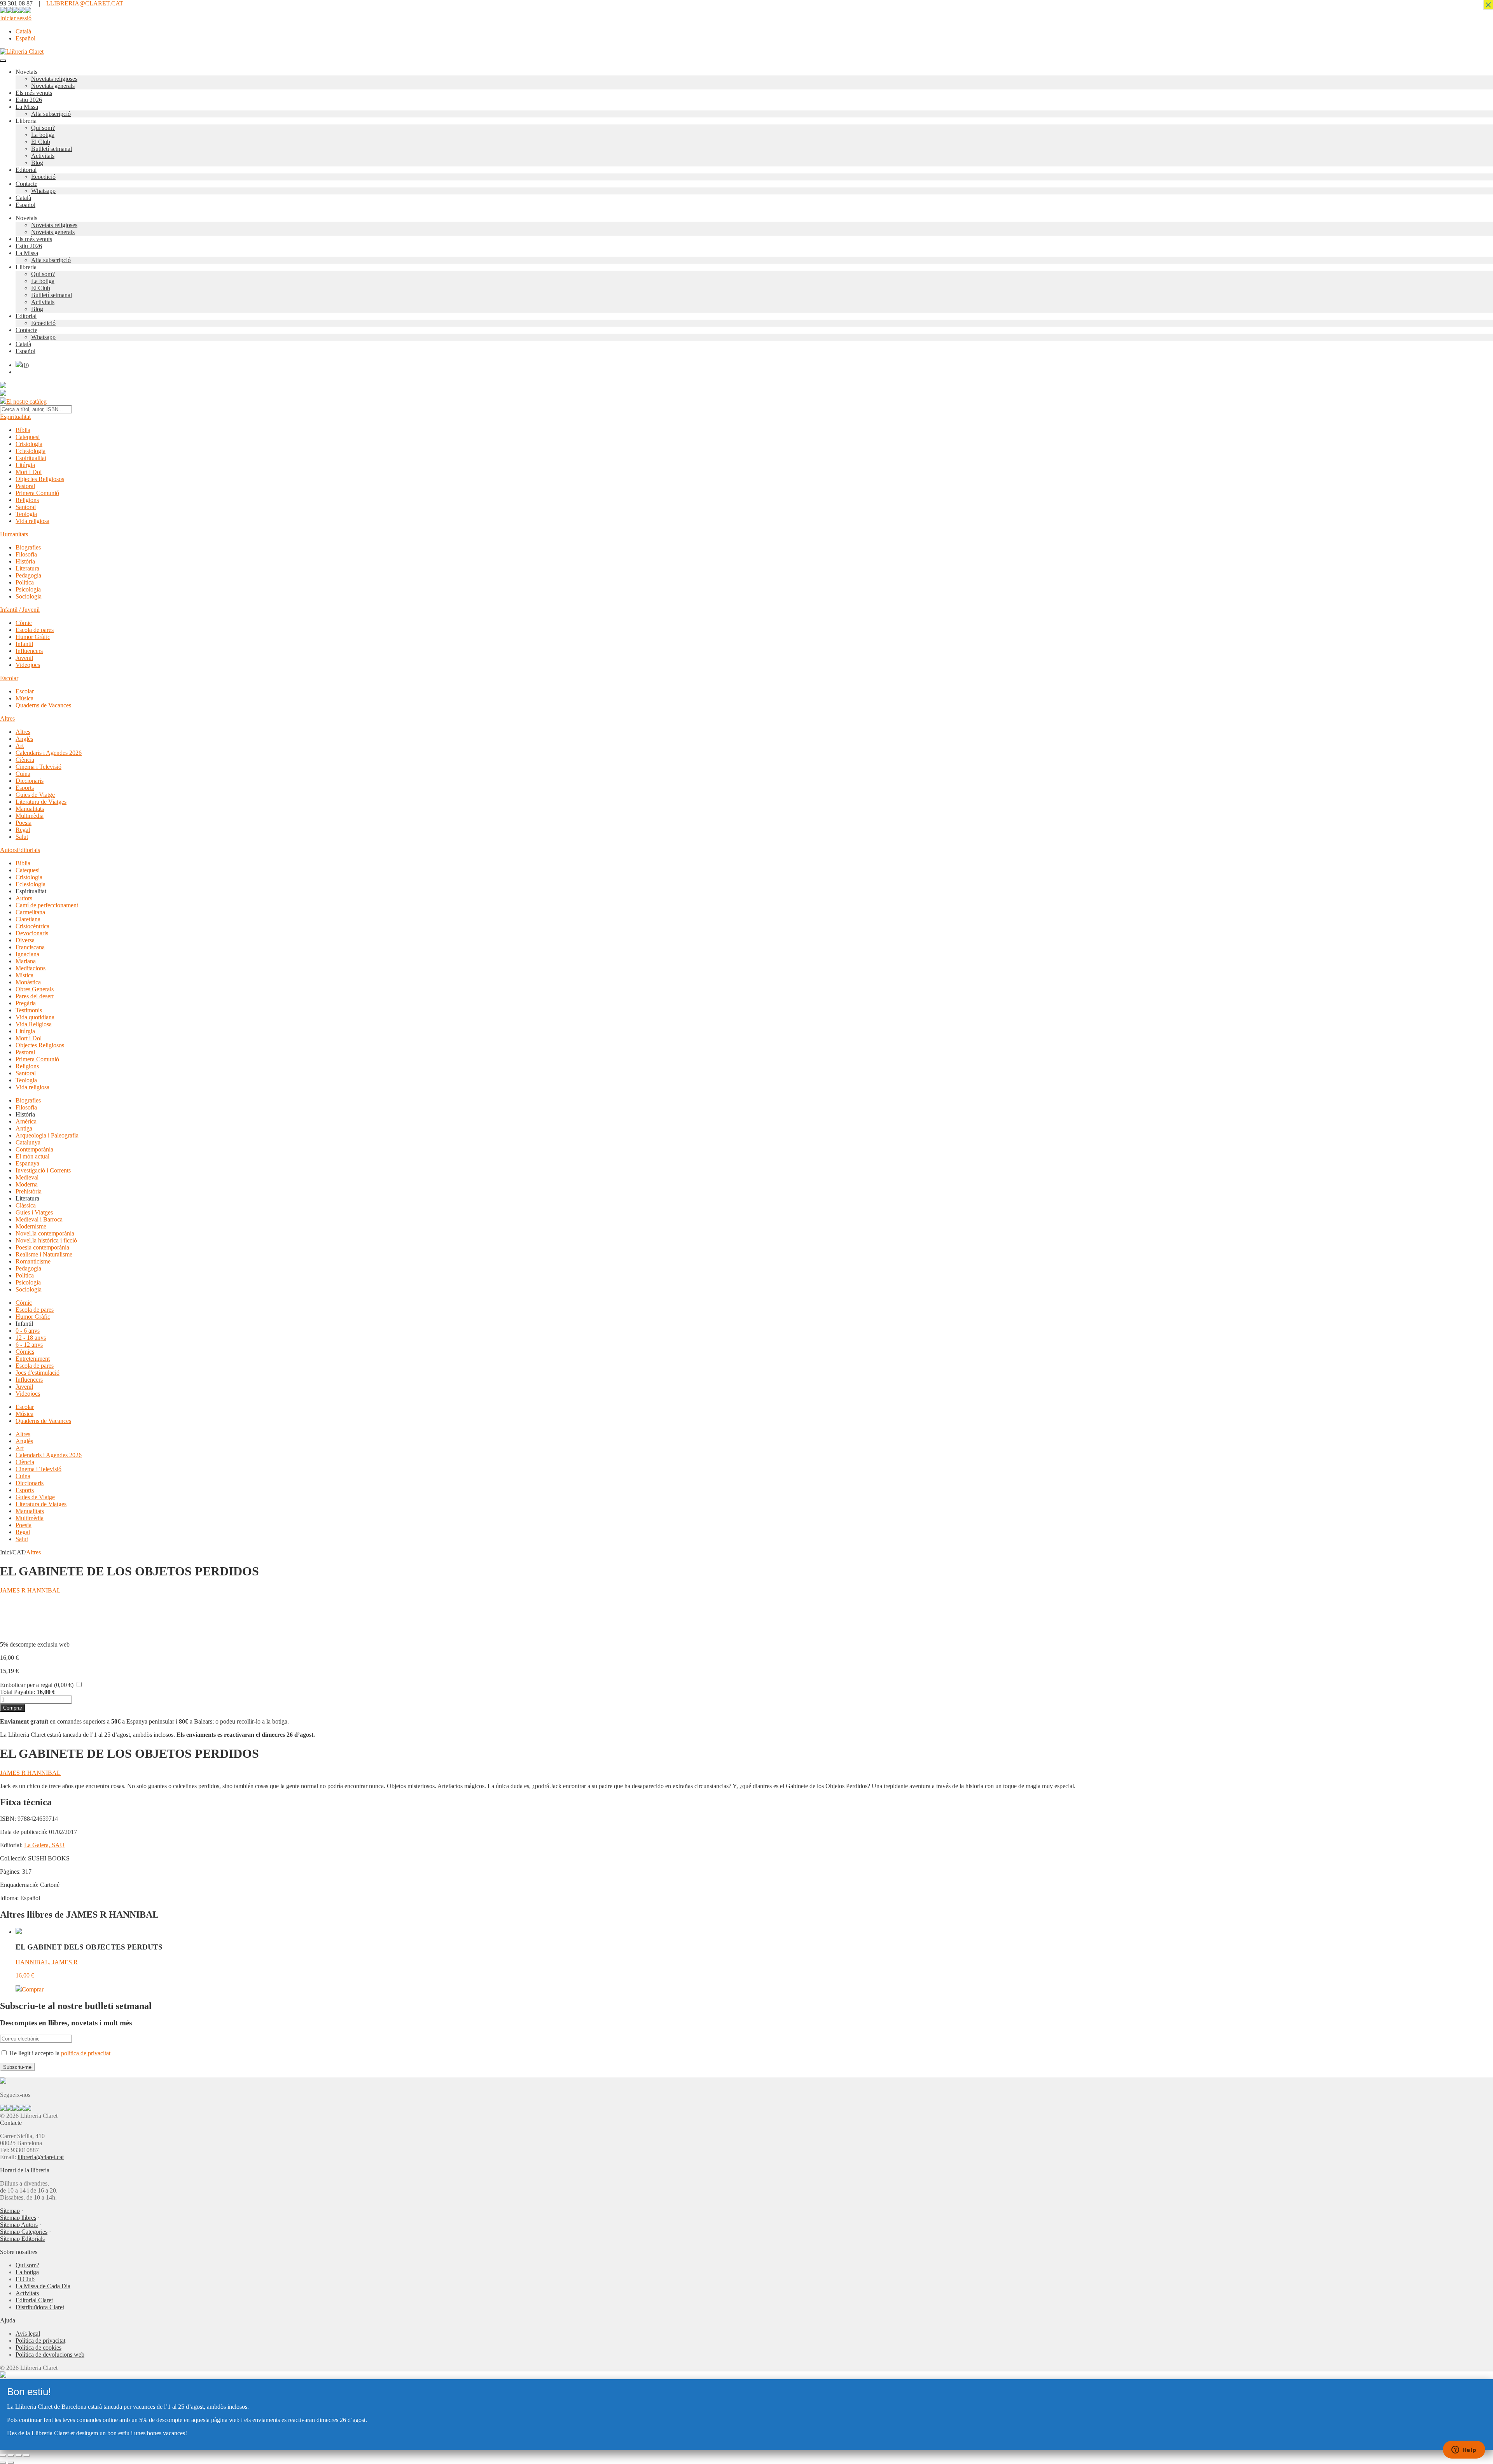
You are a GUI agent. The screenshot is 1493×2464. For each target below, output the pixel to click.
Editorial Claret (34, 2300)
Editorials (28, 850)
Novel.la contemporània (45, 1233)
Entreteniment (33, 1359)
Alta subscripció (51, 114)
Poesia (24, 823)
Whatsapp (43, 191)
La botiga (43, 135)
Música (24, 698)
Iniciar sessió (16, 18)
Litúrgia (25, 465)
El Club (41, 142)
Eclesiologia (31, 451)
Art (20, 746)
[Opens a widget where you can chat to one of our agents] (1464, 2450)
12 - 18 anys (31, 1338)
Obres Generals (35, 989)
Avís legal (28, 2334)
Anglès (24, 739)
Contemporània (34, 1149)
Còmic (24, 623)
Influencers (29, 651)
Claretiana (28, 919)
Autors (8, 850)
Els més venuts (34, 93)
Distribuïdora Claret (40, 2307)
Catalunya (28, 1142)
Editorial (26, 170)
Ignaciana (27, 954)
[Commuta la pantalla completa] (11, 2455)
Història (25, 561)
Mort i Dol (29, 472)
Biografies (28, 547)
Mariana (26, 961)
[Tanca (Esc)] (26, 2455)
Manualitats (30, 809)
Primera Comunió (37, 493)
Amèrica (26, 1121)
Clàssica (26, 1205)
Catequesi (28, 437)
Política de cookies (38, 2348)
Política (25, 582)
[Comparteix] (19, 2455)
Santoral (26, 507)
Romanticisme (33, 1261)
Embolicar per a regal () (37, 1685)
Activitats (43, 156)
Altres (7, 718)
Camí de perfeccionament (47, 905)
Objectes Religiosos (40, 479)
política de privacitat (86, 2053)
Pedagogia (28, 575)
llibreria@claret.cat (41, 2157)
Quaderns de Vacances (43, 705)
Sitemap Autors (19, 2225)
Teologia (26, 514)
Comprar (13, 1708)
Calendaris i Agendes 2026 (49, 753)
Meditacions (31, 968)
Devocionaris (32, 933)
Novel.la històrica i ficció (46, 1240)
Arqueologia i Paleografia (47, 1135)
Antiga (24, 1128)
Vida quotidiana (35, 1017)
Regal (23, 830)
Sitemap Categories (24, 2232)
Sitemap (10, 2211)
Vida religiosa (32, 521)
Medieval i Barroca (39, 1219)
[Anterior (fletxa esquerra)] (3, 2462)
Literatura (27, 568)
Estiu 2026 (29, 100)
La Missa (27, 107)
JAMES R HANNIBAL (30, 1590)
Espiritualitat (15, 417)
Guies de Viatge (35, 795)
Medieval (27, 1177)
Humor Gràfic (33, 637)
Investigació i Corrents (43, 1170)
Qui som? (43, 128)
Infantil (24, 644)
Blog (37, 163)
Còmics (25, 1352)
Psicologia (28, 589)
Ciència (25, 760)
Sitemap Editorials (22, 2239)
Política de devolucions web (50, 2355)
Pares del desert (35, 996)
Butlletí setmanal (52, 149)
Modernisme (31, 1226)
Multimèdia (30, 816)
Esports (25, 788)
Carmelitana (30, 912)
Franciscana (30, 947)
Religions (27, 500)
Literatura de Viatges (41, 802)
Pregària (26, 1003)
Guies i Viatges (34, 1212)
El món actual (32, 1156)
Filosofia (26, 554)
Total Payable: (17, 1692)
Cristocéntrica (32, 926)
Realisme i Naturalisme (44, 1254)
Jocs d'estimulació (38, 1373)
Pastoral (25, 486)
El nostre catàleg (26, 402)
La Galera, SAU (44, 1845)
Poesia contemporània (42, 1247)
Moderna (27, 1184)
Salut (22, 837)
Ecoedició (43, 177)
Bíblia (23, 430)
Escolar (9, 678)
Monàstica (28, 982)
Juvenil (24, 658)
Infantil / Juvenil (20, 610)
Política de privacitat (40, 2341)
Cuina (23, 774)
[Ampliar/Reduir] (3, 2455)
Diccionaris (30, 781)
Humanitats (14, 534)
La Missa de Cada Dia (43, 2286)
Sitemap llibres (18, 2218)
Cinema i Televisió (38, 767)
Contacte (26, 184)
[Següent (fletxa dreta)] (11, 2462)
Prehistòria (29, 1191)
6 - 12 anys (29, 1345)
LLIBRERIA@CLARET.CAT (85, 3)
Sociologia (29, 596)
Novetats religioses (54, 79)
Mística (24, 975)
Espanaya (27, 1163)
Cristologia (29, 444)
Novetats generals (53, 86)
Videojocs (28, 665)
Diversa (25, 940)
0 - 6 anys (28, 1331)
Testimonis (29, 1010)
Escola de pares (35, 630)
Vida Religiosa (34, 1024)
